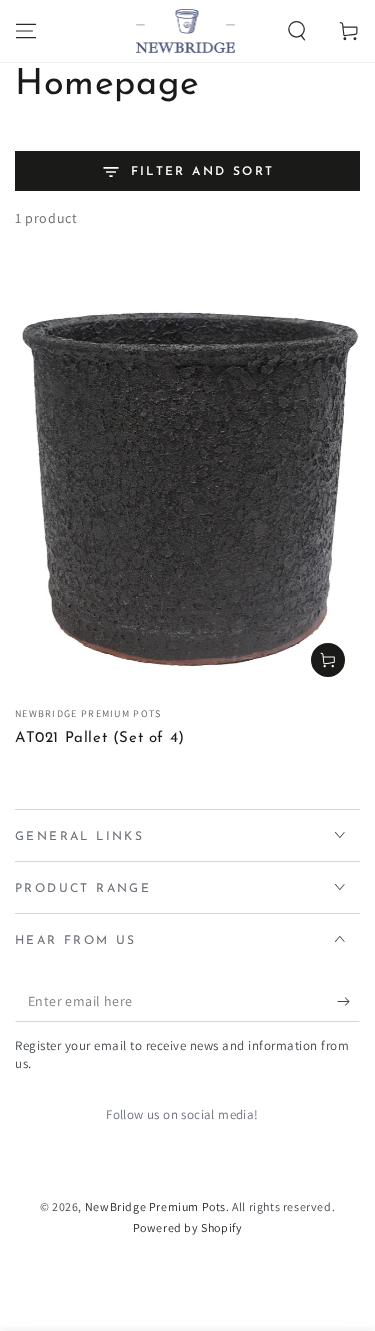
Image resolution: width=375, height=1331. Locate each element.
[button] (297, 31)
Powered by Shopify (188, 1227)
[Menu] (26, 31)
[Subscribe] (348, 1002)
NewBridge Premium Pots (155, 1206)
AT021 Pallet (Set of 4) (100, 738)
